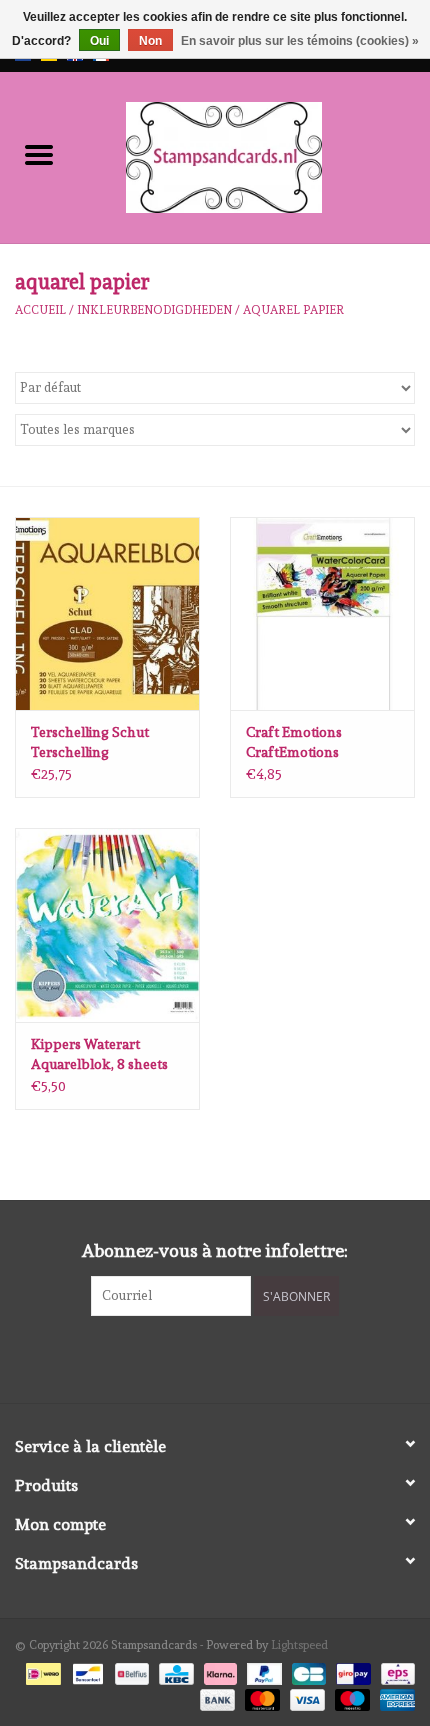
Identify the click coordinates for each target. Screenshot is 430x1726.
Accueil (40, 310)
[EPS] (394, 1670)
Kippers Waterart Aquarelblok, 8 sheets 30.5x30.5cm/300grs (99, 1055)
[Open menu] (39, 154)
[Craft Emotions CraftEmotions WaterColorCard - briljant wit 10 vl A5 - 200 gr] (322, 614)
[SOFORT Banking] (218, 1670)
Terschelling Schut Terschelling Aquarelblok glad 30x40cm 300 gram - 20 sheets (105, 743)
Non (150, 41)
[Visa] (305, 1697)
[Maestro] (350, 1697)
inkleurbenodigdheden (154, 310)
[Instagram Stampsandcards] (233, 1357)
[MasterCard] (260, 1697)
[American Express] (394, 1697)
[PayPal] (262, 1670)
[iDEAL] (41, 1670)
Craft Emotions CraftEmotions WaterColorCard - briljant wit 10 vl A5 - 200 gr (310, 743)
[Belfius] (130, 1670)
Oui (99, 41)
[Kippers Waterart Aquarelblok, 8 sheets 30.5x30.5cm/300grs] (107, 925)
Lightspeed (299, 1645)
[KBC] (174, 1670)
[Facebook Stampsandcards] (198, 1357)
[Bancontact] (86, 1670)
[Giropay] (351, 1670)
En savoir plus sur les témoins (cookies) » (300, 41)
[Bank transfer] (215, 1697)
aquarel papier (293, 310)
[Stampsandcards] (254, 154)
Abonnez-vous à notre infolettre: (215, 1250)
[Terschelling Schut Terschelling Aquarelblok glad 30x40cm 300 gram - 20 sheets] (107, 614)
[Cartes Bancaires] (307, 1670)
